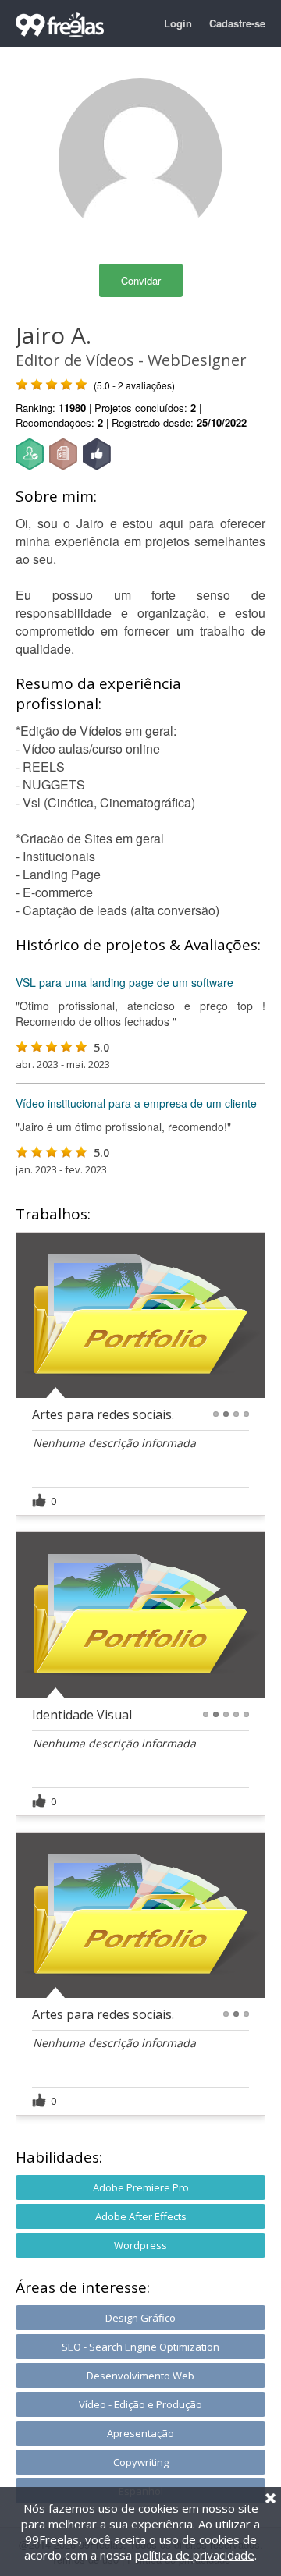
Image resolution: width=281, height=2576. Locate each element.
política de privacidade (195, 2555)
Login (178, 23)
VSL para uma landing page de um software (124, 982)
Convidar (141, 280)
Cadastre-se (237, 23)
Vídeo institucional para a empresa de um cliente (136, 1103)
